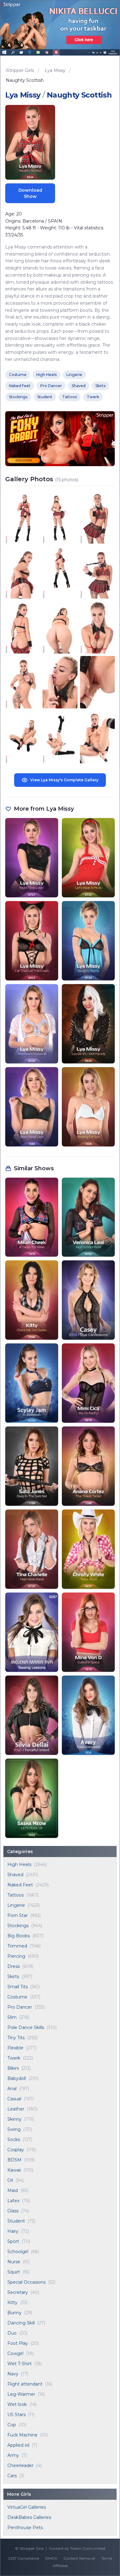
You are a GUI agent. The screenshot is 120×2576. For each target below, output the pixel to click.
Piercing (16, 1956)
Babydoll (17, 2078)
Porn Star (18, 1915)
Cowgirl (15, 2353)
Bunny (14, 2313)
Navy (13, 2374)
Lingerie (16, 1905)
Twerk (14, 2058)
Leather (16, 2109)
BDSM (14, 2160)
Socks (14, 2140)
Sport (13, 2241)
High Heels (19, 1864)
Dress (14, 1966)
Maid (13, 2190)
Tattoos (16, 1895)
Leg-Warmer (21, 2394)
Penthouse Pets (25, 2528)
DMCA (51, 2558)
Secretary (18, 2292)
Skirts (13, 1977)
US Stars (16, 2415)
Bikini (13, 2068)
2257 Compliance (24, 2558)
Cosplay (16, 2150)
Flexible (15, 2048)
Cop (12, 2425)
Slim (12, 2017)
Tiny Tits (16, 2038)
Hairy (13, 2231)
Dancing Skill (21, 2323)
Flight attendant (25, 2384)
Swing (14, 2129)
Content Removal (79, 2558)
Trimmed (17, 1946)
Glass (13, 2211)
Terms (107, 2558)
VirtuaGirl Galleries (27, 2507)
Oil (10, 2180)
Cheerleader (20, 2465)
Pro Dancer (20, 2007)
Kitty (12, 2303)
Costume (17, 1997)
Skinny (14, 2119)
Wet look (17, 2404)
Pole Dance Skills (26, 2027)
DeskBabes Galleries (29, 2517)
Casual (14, 2099)
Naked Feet (20, 1885)
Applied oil (18, 2445)
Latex (13, 2201)
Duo (12, 2333)
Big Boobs (19, 1936)
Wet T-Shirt (20, 2364)
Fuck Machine (22, 2435)
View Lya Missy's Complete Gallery (64, 780)
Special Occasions (26, 2282)
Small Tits (18, 1987)
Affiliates (60, 2566)
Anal (12, 2089)
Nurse (14, 2262)
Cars (12, 2476)
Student (16, 2221)
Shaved (15, 1875)
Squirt (14, 2272)
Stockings (18, 1926)
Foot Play (18, 2343)
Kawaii (14, 2170)
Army (13, 2455)
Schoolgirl (18, 2252)
